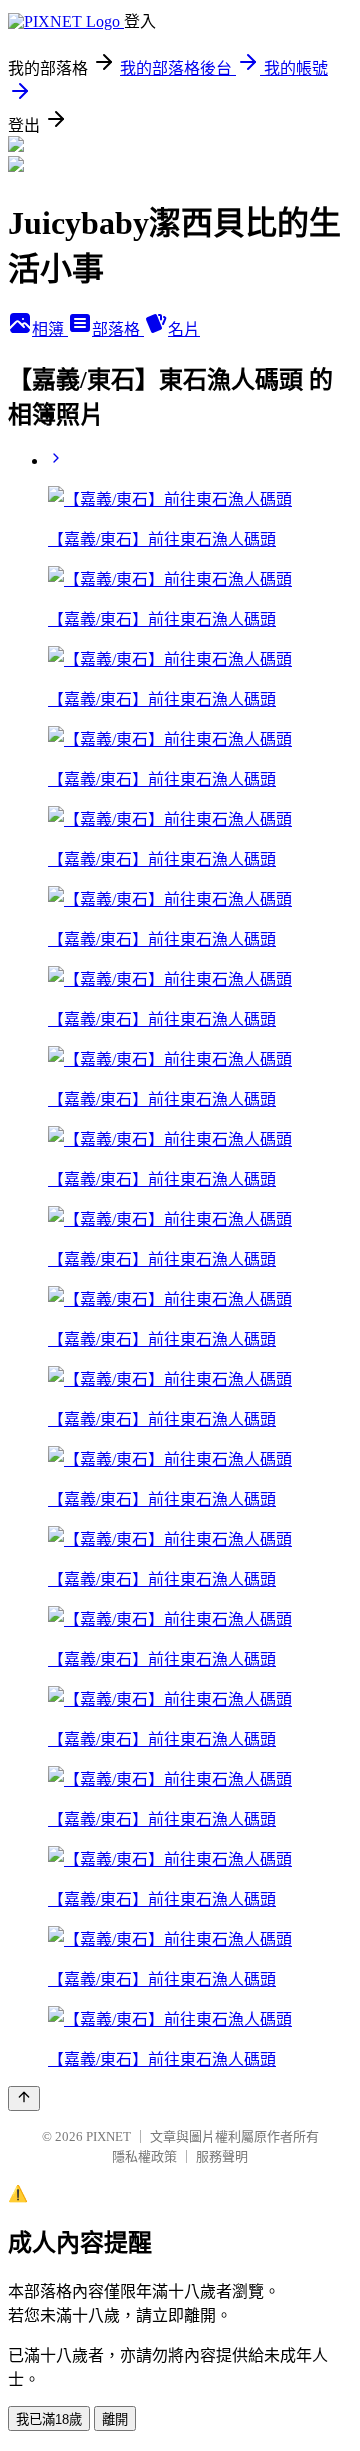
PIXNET (108, 2136)
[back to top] (24, 2098)
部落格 (118, 329)
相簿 (50, 329)
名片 (184, 329)
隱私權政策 (144, 2156)
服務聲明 (222, 2156)
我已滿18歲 (49, 2419)
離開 (115, 2419)
